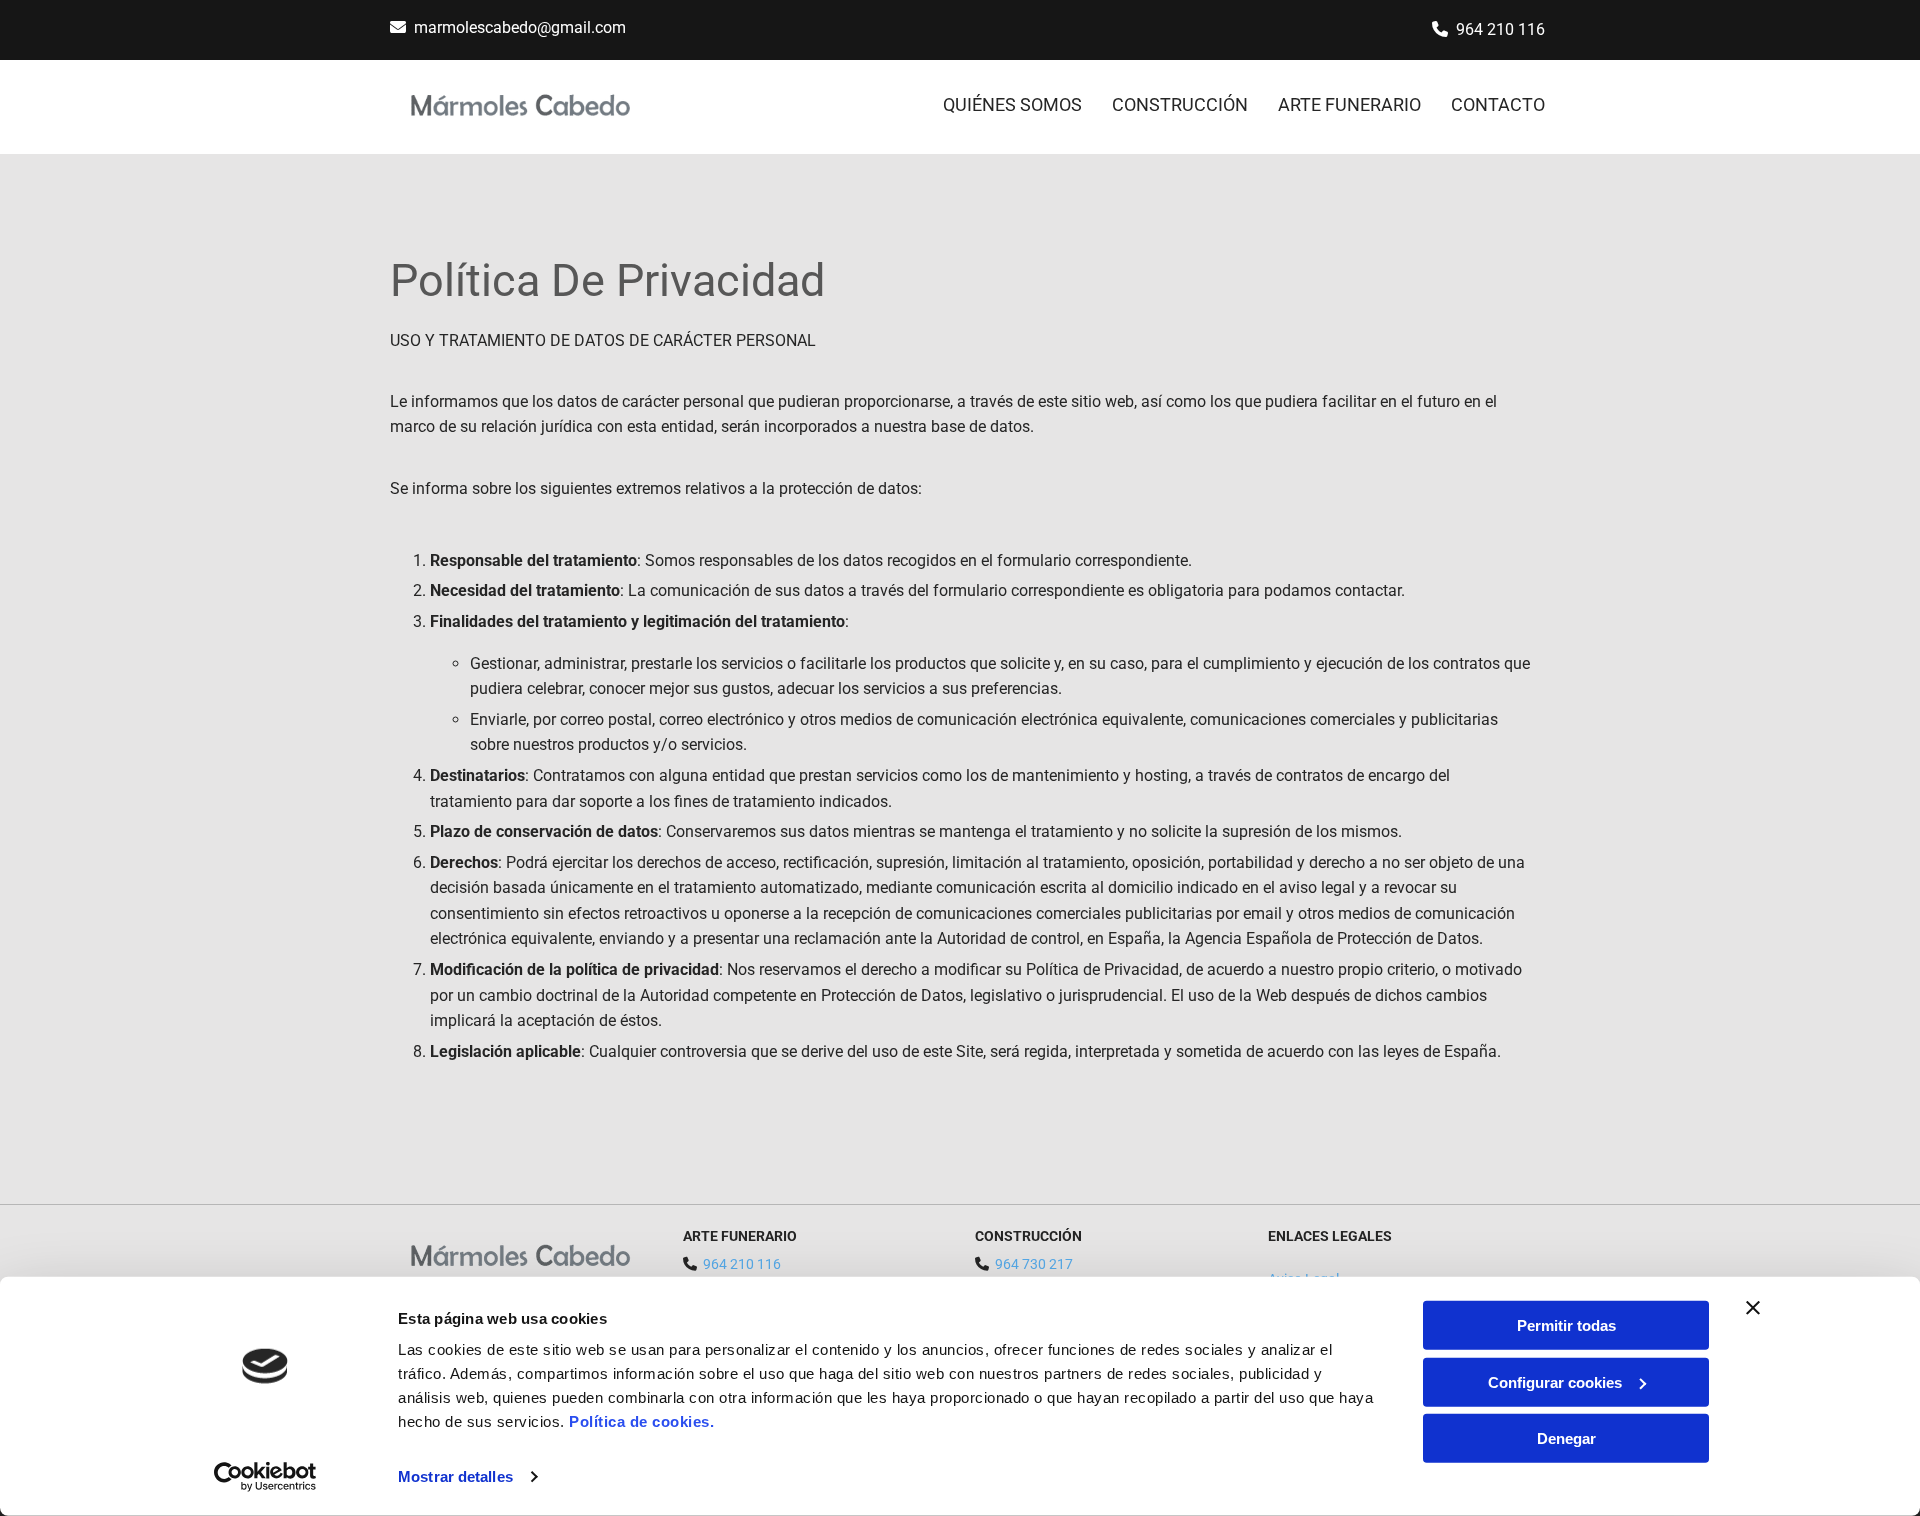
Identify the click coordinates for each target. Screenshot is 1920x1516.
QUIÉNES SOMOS (1012, 104)
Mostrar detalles (455, 1476)
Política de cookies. (641, 1421)
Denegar (1566, 1438)
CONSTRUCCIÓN (1180, 104)
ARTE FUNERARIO (1349, 104)
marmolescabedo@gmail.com (520, 27)
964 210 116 (1500, 29)
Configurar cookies (1555, 1381)
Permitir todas (1566, 1325)
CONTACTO (1498, 104)
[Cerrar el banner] (1753, 1308)
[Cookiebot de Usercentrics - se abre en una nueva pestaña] (265, 1477)
